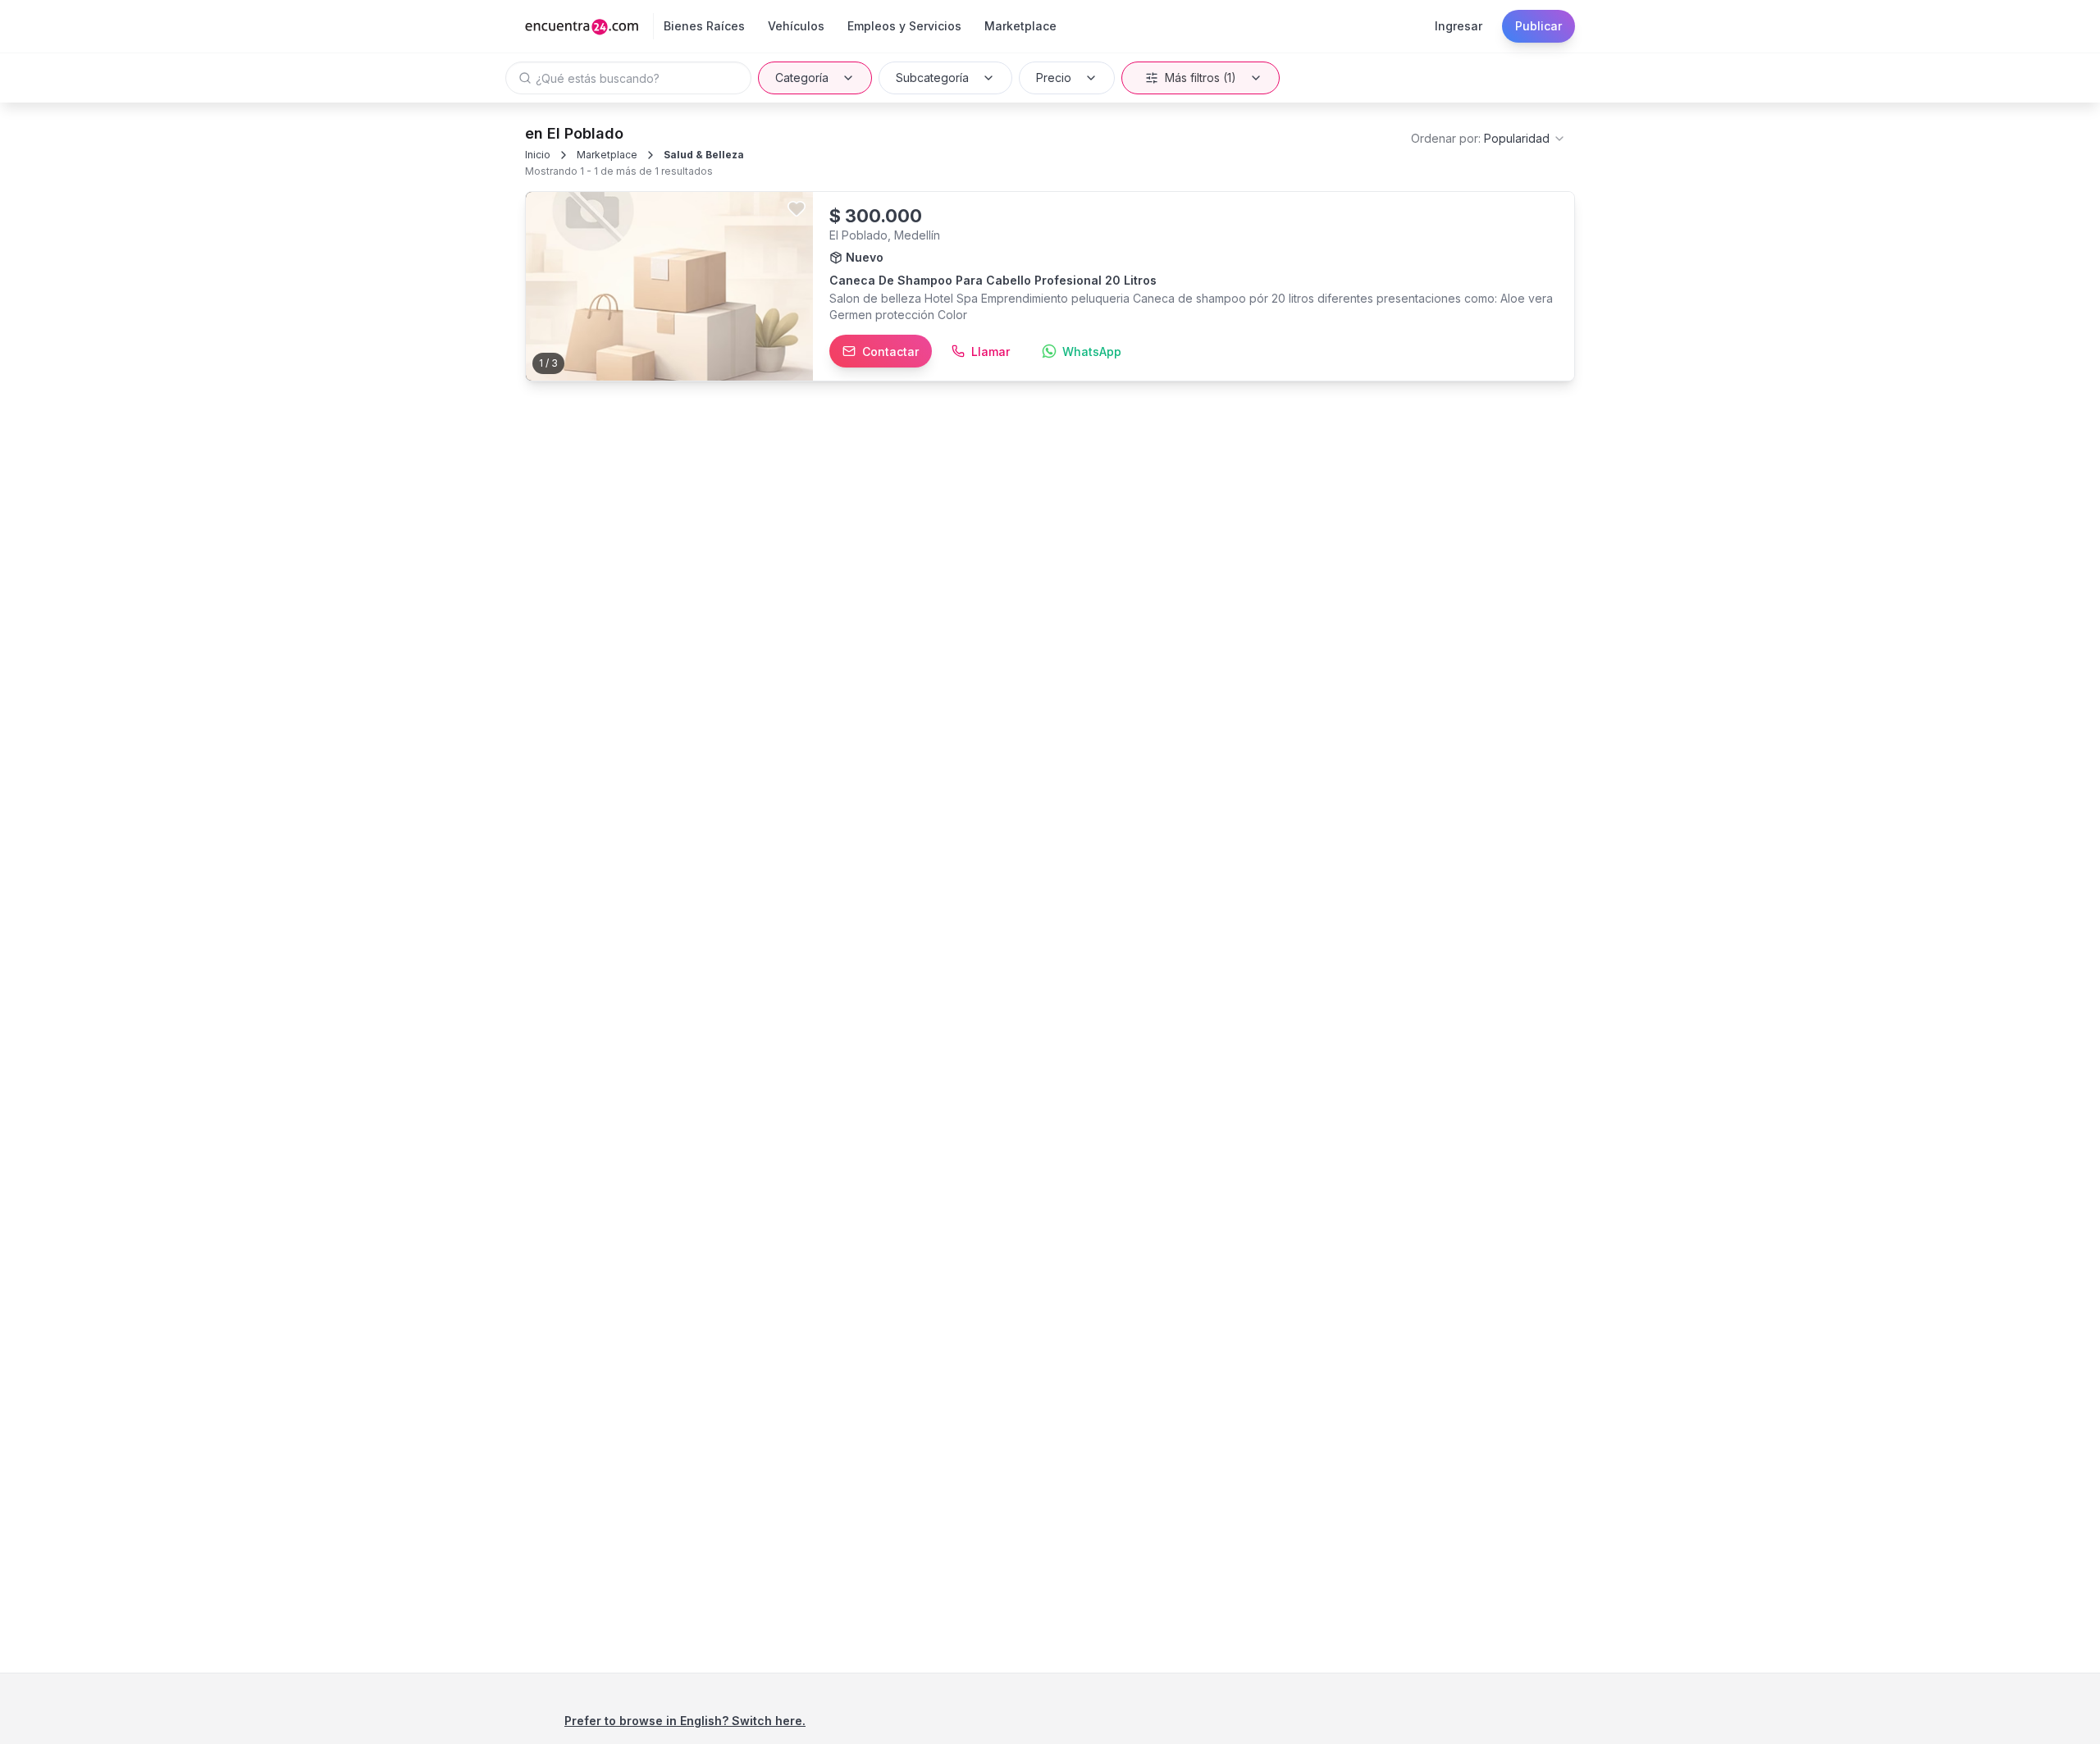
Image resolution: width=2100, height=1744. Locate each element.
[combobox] (1488, 139)
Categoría (802, 78)
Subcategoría (932, 78)
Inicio (538, 155)
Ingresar (1459, 26)
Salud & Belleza (704, 155)
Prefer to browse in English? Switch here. (685, 1721)
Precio (1054, 78)
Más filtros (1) (1201, 78)
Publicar (1538, 26)
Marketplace (607, 155)
